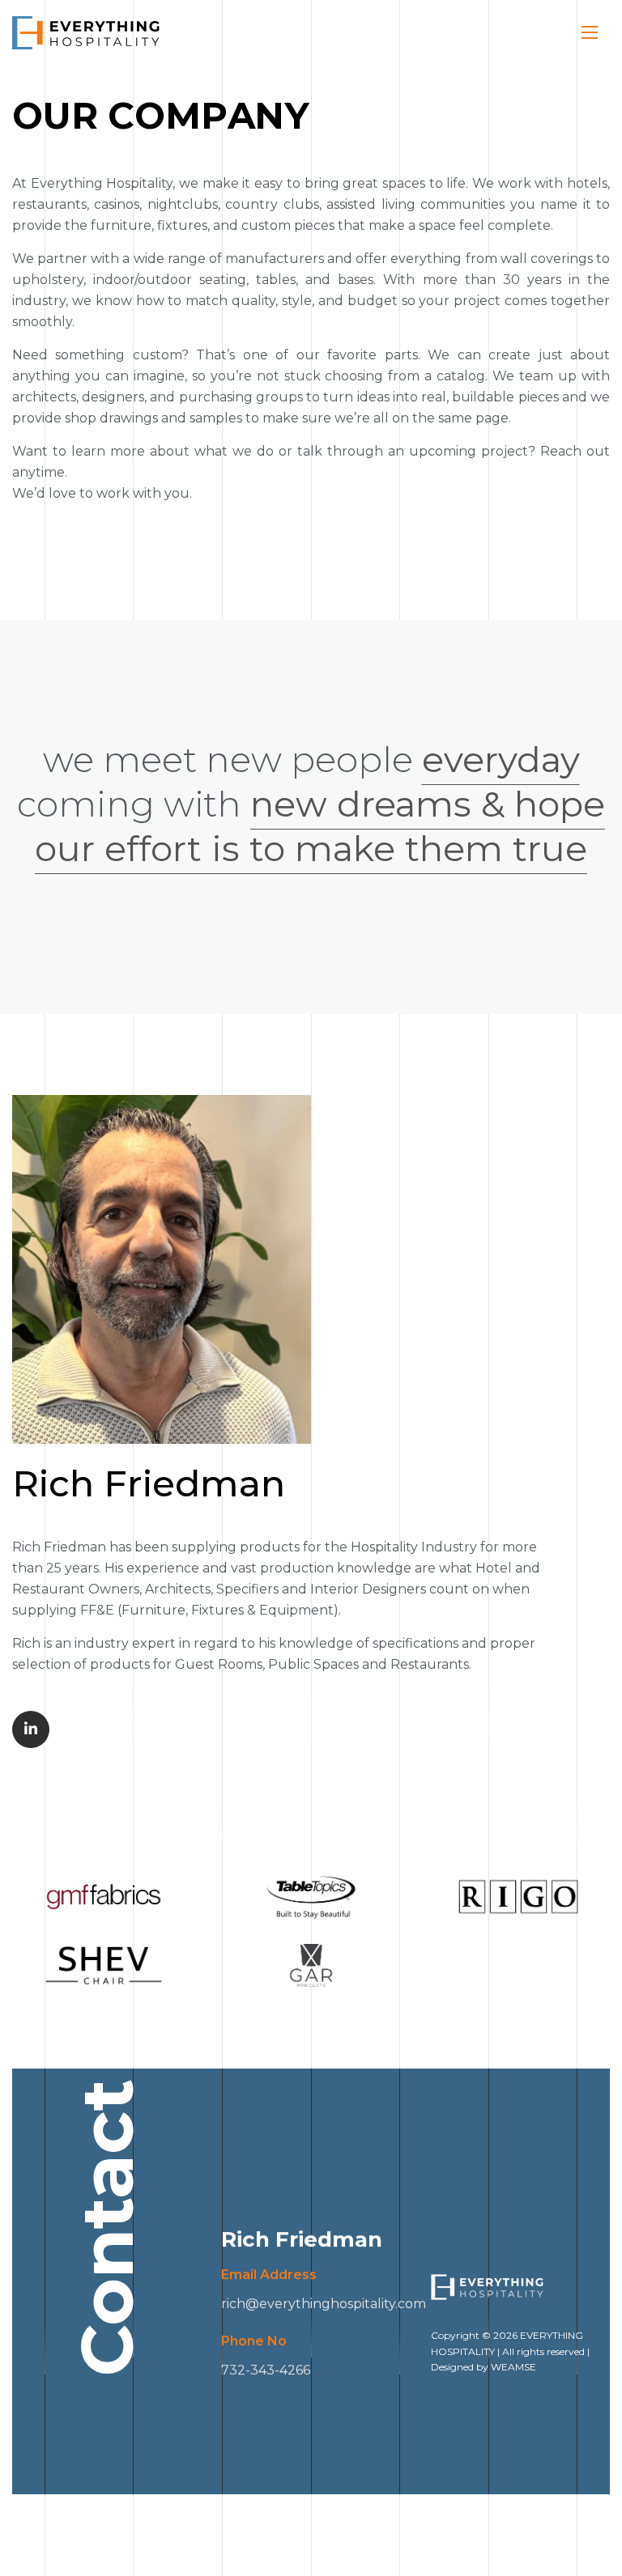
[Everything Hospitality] (86, 33)
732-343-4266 (266, 2370)
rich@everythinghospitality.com (324, 2304)
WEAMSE (513, 2367)
